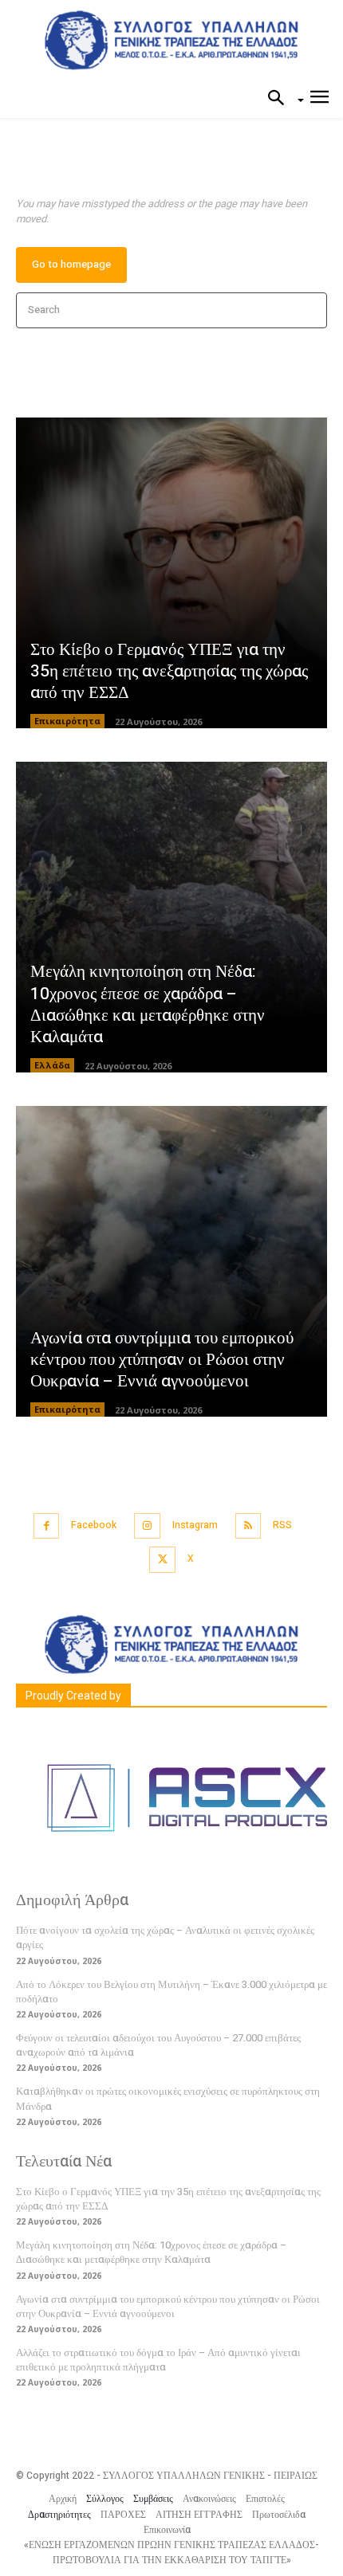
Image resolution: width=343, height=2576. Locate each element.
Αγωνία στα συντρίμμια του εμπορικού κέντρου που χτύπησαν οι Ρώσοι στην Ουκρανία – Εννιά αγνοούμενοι (162, 1360)
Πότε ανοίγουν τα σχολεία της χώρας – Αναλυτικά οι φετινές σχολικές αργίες (165, 1937)
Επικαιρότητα (67, 721)
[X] (162, 1560)
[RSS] (248, 1526)
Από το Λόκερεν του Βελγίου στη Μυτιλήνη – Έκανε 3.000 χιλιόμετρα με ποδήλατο (171, 1992)
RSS (282, 1525)
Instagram (195, 1525)
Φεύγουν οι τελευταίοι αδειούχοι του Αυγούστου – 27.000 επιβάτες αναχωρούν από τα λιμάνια (158, 2045)
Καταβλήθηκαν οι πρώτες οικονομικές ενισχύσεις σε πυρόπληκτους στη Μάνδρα (168, 2098)
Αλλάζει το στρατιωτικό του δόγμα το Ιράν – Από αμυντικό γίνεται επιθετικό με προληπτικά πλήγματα (158, 2360)
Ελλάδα (52, 1065)
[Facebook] (47, 1526)
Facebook (94, 1525)
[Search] (310, 310)
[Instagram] (147, 1526)
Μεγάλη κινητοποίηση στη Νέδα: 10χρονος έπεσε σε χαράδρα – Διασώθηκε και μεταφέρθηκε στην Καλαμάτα (148, 1004)
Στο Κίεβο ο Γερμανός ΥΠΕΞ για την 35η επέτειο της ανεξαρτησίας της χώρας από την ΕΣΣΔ (169, 672)
